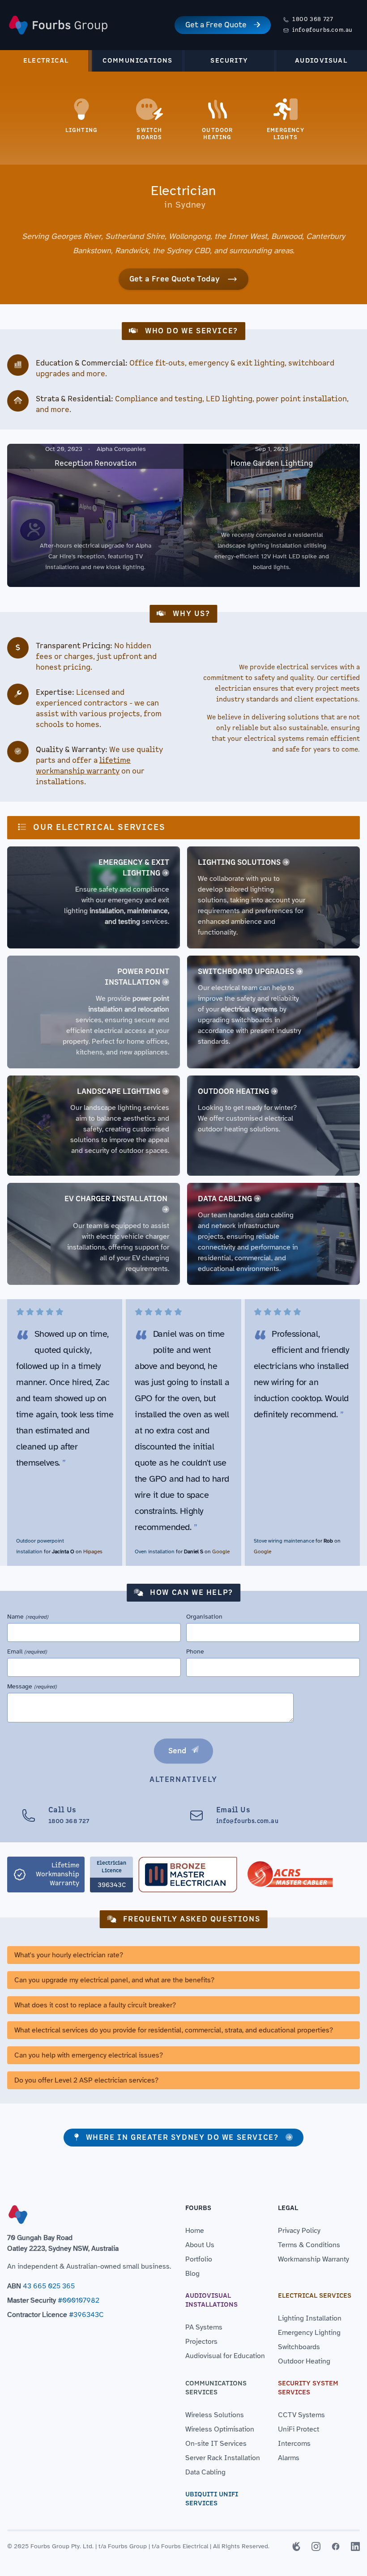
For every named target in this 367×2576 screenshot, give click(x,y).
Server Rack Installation (223, 2458)
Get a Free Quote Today (175, 279)
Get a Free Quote (216, 25)
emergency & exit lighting (237, 363)
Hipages (93, 1552)
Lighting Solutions (239, 863)
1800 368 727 (313, 19)
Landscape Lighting (119, 1092)
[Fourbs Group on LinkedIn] (355, 2546)
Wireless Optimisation (220, 2429)
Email (27, 1651)
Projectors (201, 2342)
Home (195, 2231)
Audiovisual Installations (211, 2300)
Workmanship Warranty (314, 2259)
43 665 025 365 (49, 2286)
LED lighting (229, 399)
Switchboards (299, 2347)
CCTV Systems (301, 2415)
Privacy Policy (299, 2231)
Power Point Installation (137, 977)
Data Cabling (225, 1199)
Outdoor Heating (233, 1092)
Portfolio (199, 2259)
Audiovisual (321, 61)
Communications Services (216, 2388)
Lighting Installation (310, 2318)
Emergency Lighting (309, 2333)
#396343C (86, 2315)
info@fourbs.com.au (322, 30)
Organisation (204, 1617)
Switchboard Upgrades (246, 972)
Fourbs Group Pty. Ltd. (62, 2546)
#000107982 (79, 2300)
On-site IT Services (216, 2444)
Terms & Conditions (309, 2245)
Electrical (46, 61)
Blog (192, 2274)
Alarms (289, 2458)
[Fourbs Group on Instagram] (316, 2546)
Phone (195, 1651)
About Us (200, 2245)
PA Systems (204, 2327)
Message (32, 1686)
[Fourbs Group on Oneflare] (296, 2546)
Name (28, 1617)
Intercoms (294, 2444)
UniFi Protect (299, 2429)
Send (177, 1751)
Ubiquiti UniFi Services (212, 2499)
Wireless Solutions (215, 2415)
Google (221, 1552)
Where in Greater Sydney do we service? (182, 2138)
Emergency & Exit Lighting (134, 868)
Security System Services (308, 2388)
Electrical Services (315, 2296)
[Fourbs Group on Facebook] (336, 2546)
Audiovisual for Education (225, 2356)
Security (229, 61)
